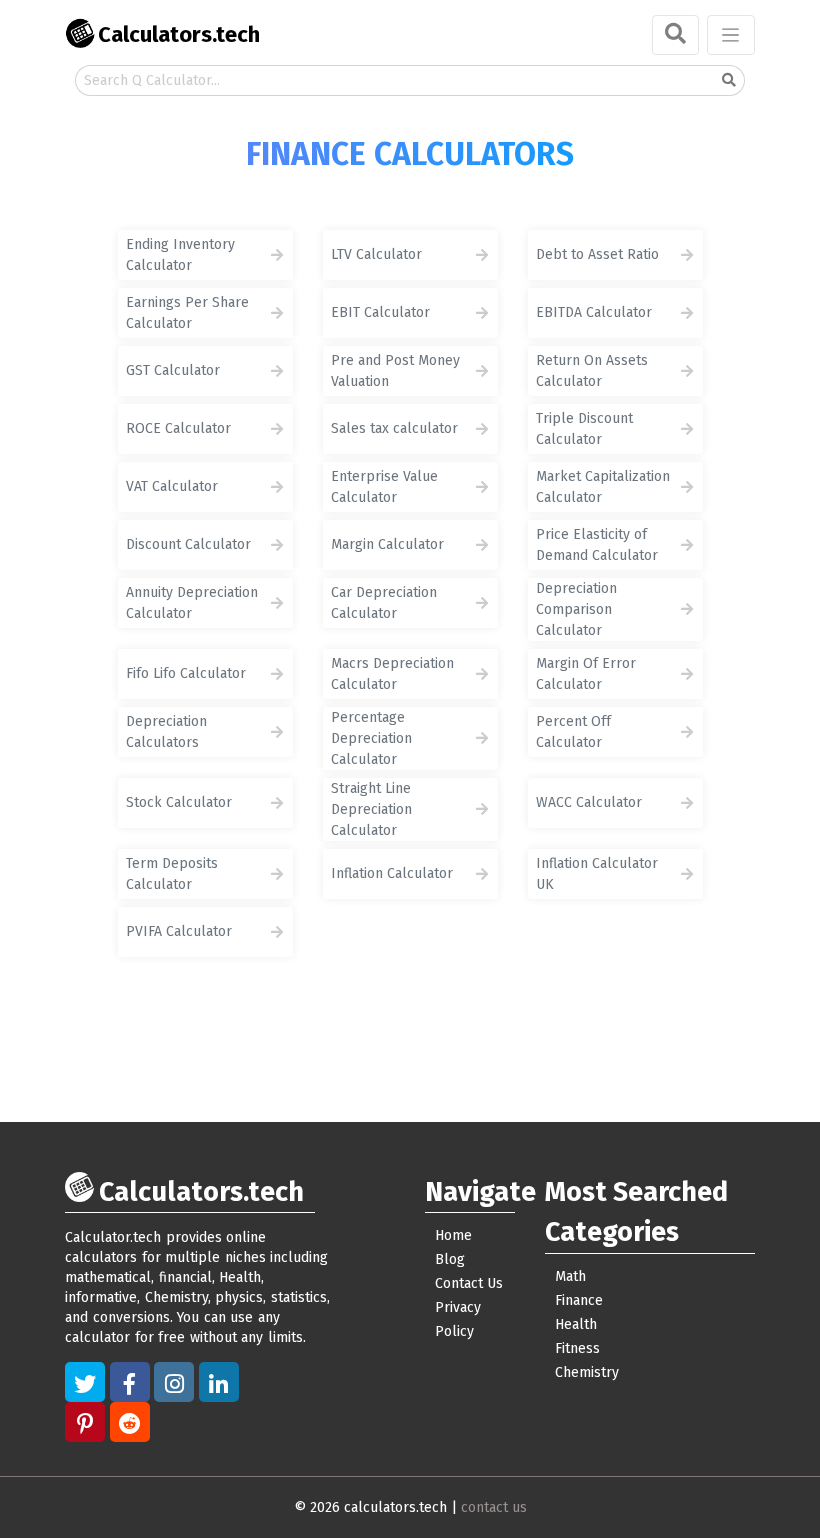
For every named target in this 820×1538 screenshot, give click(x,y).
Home (453, 1235)
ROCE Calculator (178, 428)
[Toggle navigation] (731, 35)
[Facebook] (130, 1382)
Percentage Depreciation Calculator (371, 738)
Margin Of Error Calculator (586, 674)
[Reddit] (130, 1422)
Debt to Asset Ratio (597, 254)
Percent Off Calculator (573, 732)
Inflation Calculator (392, 873)
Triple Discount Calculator (584, 429)
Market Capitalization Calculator (603, 487)
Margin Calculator (387, 544)
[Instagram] (174, 1382)
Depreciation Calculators (166, 732)
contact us (494, 1507)
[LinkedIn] (219, 1382)
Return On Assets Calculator (592, 371)
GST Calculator (173, 370)
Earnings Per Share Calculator (187, 313)
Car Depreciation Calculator (384, 603)
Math (570, 1276)
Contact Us (469, 1283)
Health (576, 1324)
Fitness (577, 1348)
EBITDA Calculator (594, 312)
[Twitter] (85, 1382)
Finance (579, 1300)
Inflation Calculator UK (597, 874)
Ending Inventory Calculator (180, 255)
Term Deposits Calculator (172, 874)
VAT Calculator (172, 486)
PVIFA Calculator (179, 931)
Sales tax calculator (394, 428)
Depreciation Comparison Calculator (576, 609)
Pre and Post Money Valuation (395, 371)
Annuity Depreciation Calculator (192, 603)
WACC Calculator (589, 802)
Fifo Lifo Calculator (186, 673)
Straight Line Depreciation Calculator (371, 809)
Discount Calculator (188, 544)
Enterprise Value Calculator (384, 487)
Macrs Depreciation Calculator (392, 674)
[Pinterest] (85, 1422)
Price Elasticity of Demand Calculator (597, 545)
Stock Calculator (179, 802)
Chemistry (587, 1372)
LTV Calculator (376, 254)
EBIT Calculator (380, 312)
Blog (450, 1259)
